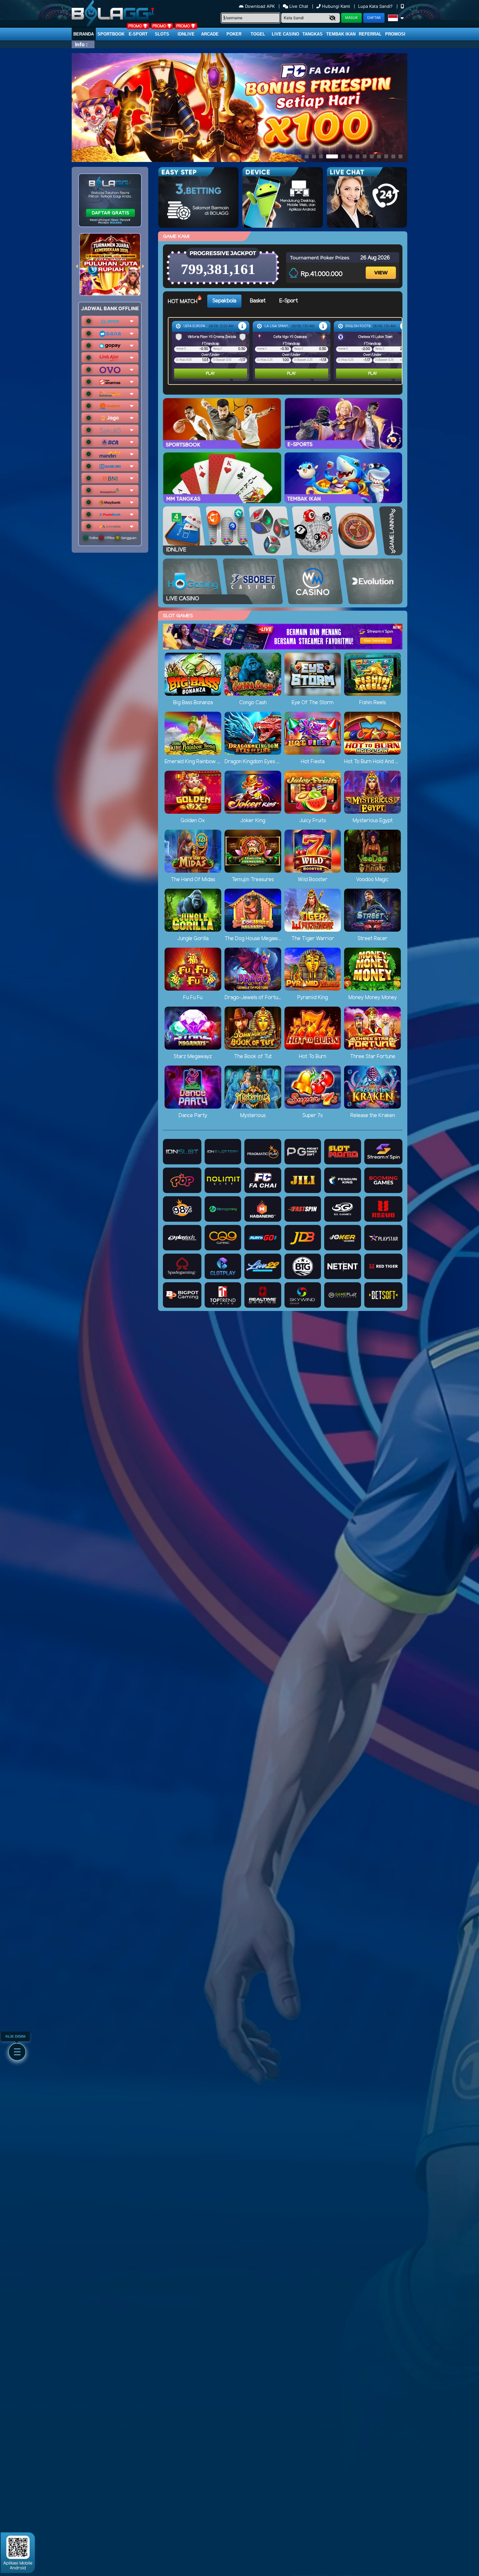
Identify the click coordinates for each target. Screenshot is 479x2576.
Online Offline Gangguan (112, 538)
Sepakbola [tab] (224, 301)
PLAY (210, 374)
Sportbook (111, 34)
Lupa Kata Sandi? (376, 6)
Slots (162, 34)
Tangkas (312, 34)
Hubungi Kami (336, 6)
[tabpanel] (287, 351)
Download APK (260, 6)
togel (258, 34)
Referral (370, 34)
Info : (81, 44)
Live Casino (285, 34)
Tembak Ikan (341, 34)
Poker (234, 34)
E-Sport (138, 34)
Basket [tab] (258, 301)
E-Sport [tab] (289, 301)
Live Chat (298, 6)
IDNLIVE (186, 34)
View (382, 267)
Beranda (84, 34)
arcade (210, 34)
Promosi (395, 34)
